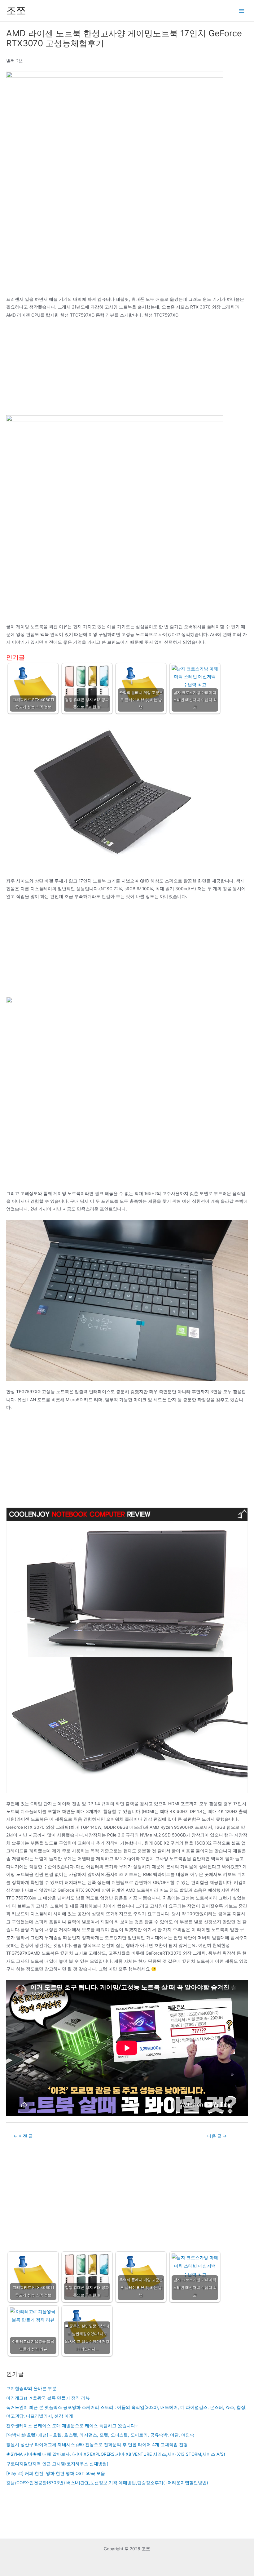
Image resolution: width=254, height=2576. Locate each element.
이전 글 (23, 2136)
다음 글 (217, 2136)
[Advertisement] (127, 369)
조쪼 (16, 10)
